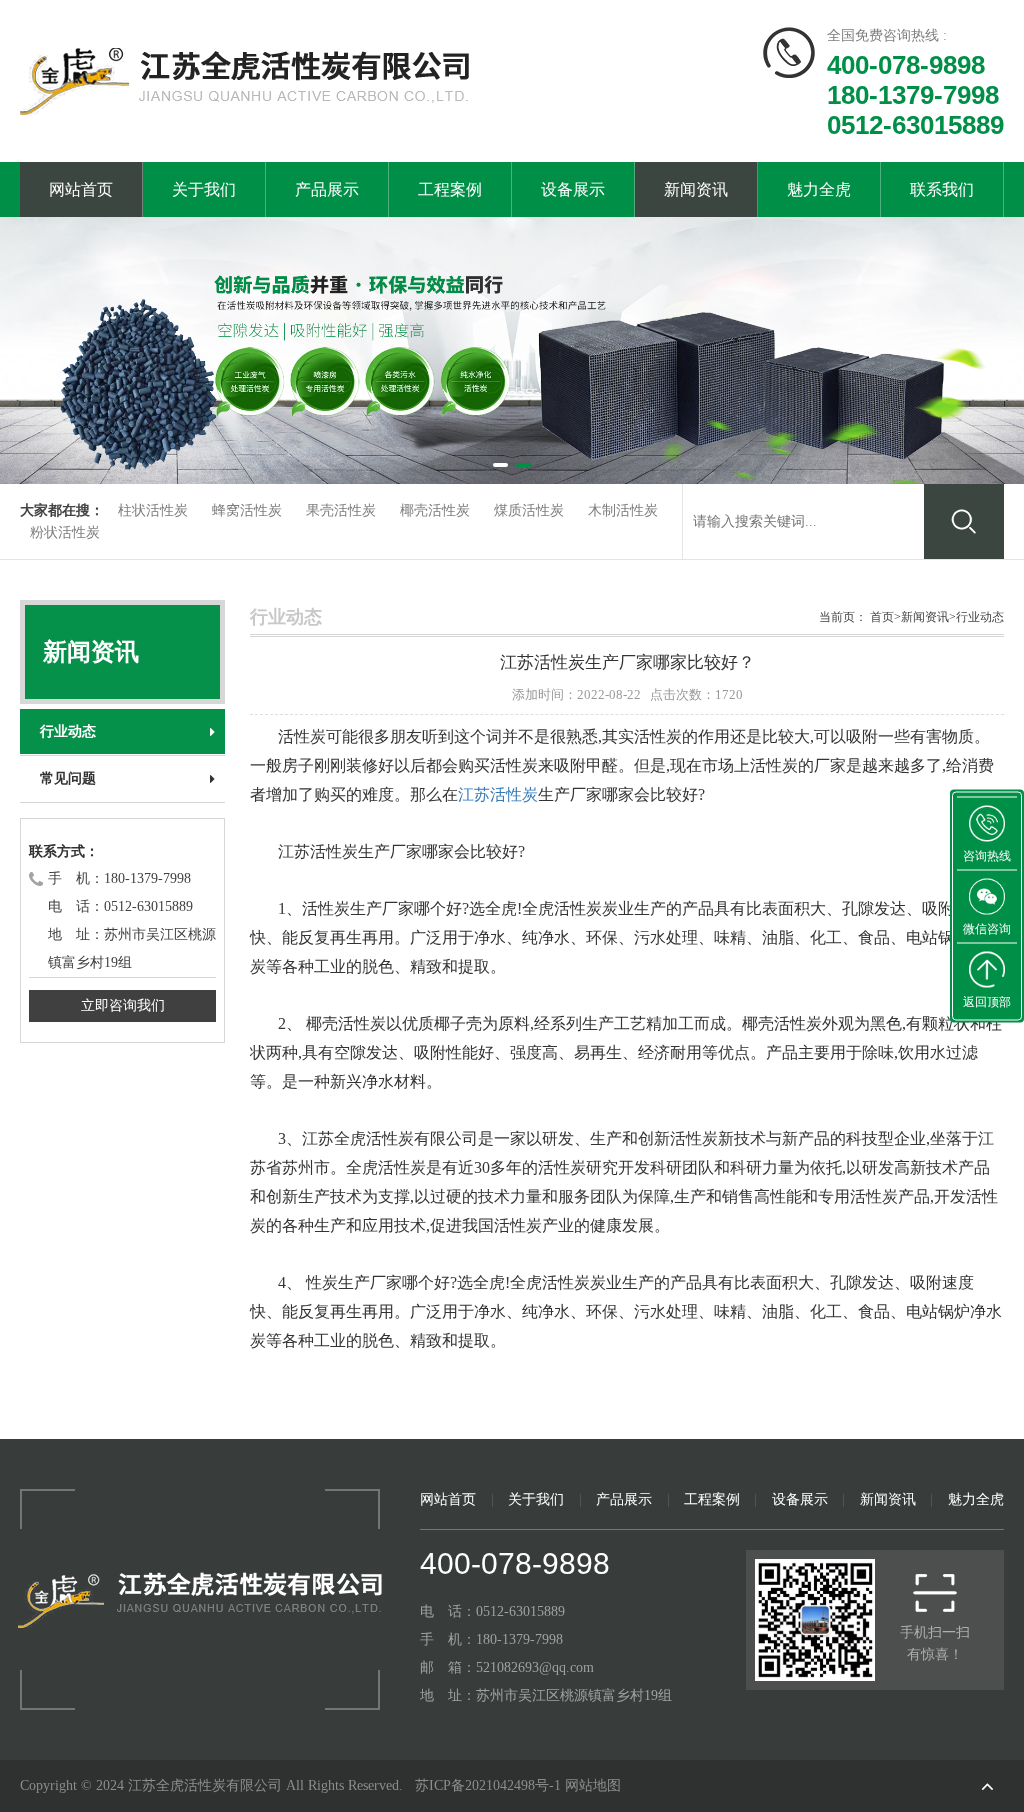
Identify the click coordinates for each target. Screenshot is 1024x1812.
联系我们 (942, 189)
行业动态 (68, 731)
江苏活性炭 (498, 794)
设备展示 (573, 189)
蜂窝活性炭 (247, 510)
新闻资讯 (696, 189)
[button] (500, 465)
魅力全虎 (819, 189)
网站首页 (81, 189)
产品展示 (327, 189)
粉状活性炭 (65, 532)
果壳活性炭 (341, 510)
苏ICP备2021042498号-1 (488, 1785)
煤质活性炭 (529, 510)
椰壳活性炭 (435, 510)
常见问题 (68, 778)
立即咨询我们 (123, 1005)
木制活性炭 (623, 510)
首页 (882, 617)
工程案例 (450, 189)
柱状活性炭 (153, 510)
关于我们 (204, 189)
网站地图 (593, 1785)
